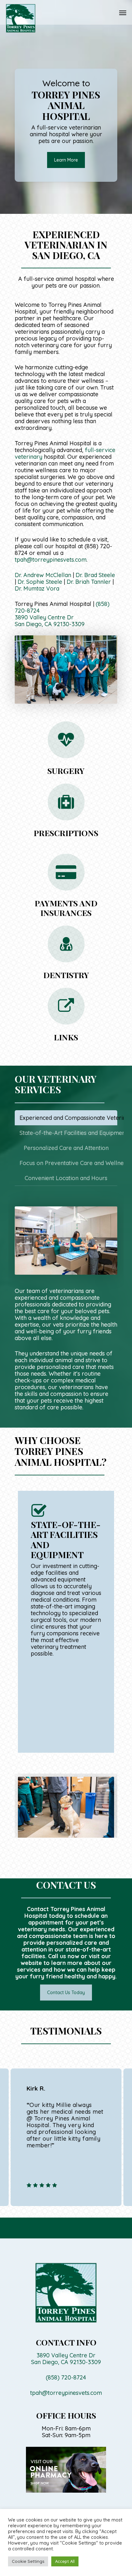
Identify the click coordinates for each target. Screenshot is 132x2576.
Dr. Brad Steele (95, 575)
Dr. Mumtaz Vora (37, 588)
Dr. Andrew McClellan (43, 575)
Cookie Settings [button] (28, 2561)
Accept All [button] (65, 2561)
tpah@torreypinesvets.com (51, 560)
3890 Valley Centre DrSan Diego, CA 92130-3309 (50, 621)
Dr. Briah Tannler (89, 582)
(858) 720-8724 (66, 2377)
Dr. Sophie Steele (40, 582)
